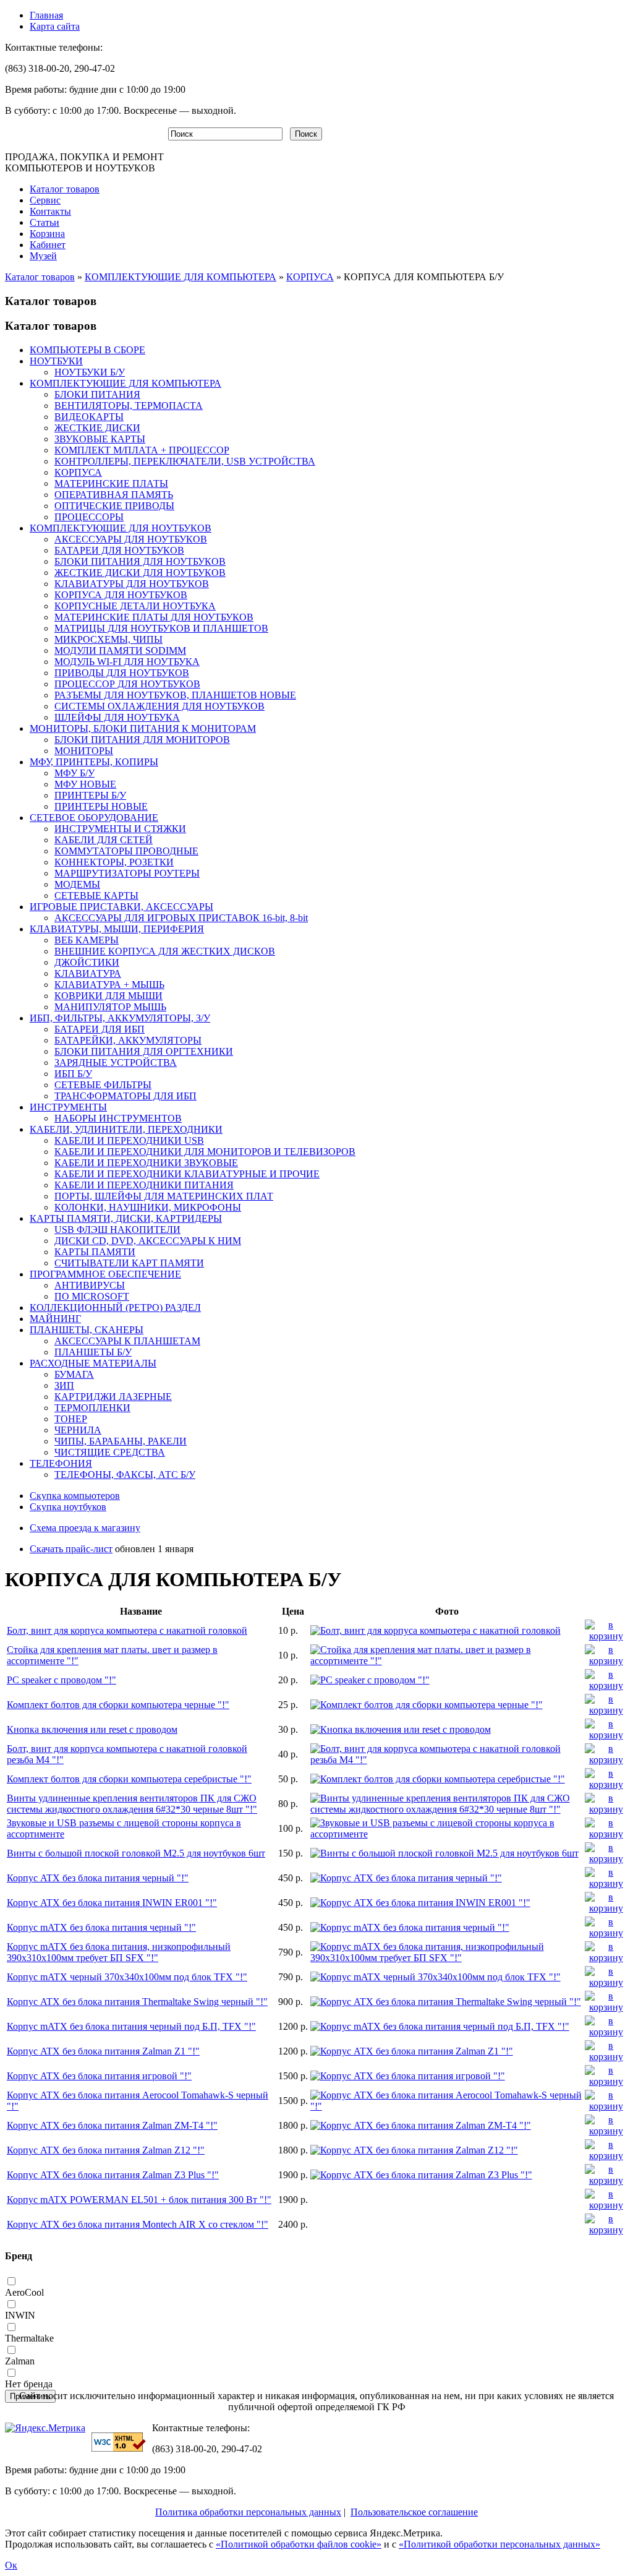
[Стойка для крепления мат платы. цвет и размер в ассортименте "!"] (447, 1661)
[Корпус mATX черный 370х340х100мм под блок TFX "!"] (435, 1977)
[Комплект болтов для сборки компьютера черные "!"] (427, 1705)
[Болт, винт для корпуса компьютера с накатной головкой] (435, 1630)
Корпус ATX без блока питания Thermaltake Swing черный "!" (137, 2002)
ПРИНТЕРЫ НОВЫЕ (101, 806)
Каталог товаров (65, 189)
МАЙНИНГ (55, 1319)
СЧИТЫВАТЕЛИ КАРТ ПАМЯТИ (129, 1263)
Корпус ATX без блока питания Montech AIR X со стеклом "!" (138, 2224)
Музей (43, 256)
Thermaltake (29, 2338)
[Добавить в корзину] (606, 1636)
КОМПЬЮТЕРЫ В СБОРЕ (87, 350)
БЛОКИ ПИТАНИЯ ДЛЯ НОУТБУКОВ (140, 561)
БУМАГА (74, 1374)
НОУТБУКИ (56, 361)
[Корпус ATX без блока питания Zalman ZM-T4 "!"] (421, 2125)
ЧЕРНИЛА (78, 1430)
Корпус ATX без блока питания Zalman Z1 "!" (103, 2051)
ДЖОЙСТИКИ (87, 962)
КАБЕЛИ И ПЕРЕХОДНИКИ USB (129, 1140)
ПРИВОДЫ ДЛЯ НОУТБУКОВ (122, 673)
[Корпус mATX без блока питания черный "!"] (410, 1927)
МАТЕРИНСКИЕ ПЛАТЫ (111, 483)
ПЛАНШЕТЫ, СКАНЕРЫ (87, 1330)
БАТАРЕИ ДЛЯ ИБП (100, 1029)
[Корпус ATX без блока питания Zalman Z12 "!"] (414, 2150)
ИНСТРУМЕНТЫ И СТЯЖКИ (120, 829)
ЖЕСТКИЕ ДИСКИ (97, 428)
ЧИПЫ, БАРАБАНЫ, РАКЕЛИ (121, 1441)
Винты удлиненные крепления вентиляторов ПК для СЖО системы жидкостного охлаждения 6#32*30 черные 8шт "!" (132, 1804)
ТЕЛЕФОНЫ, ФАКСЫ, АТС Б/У (125, 1475)
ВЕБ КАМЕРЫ (87, 940)
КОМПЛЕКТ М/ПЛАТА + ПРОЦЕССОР (142, 450)
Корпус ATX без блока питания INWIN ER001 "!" (112, 1903)
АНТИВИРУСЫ (90, 1285)
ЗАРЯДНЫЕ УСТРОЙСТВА (116, 1063)
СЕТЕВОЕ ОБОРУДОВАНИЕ (94, 818)
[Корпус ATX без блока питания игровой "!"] (408, 2076)
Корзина (47, 234)
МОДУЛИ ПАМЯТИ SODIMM (120, 650)
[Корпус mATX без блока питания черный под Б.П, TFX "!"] (440, 2026)
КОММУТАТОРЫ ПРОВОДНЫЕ (126, 851)
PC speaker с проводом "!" (62, 1680)
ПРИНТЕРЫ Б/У (90, 795)
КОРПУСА (310, 277)
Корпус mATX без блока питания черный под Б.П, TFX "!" (131, 2026)
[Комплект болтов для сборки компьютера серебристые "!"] (438, 1779)
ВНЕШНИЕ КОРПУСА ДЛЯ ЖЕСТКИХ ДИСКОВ (165, 951)
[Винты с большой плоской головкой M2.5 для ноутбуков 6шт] (444, 1853)
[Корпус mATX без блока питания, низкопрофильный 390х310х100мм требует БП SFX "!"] (447, 1958)
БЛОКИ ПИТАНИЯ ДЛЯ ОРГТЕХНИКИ (144, 1051)
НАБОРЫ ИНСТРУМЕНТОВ (118, 1118)
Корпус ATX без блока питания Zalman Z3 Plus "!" (113, 2175)
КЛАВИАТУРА (88, 973)
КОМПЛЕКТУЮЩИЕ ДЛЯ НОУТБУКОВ (121, 528)
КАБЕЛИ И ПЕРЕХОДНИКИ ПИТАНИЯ (144, 1185)
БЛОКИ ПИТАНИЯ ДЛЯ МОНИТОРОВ (142, 740)
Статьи (45, 222)
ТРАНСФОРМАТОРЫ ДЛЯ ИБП (125, 1096)
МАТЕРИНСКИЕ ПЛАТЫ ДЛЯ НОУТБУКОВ (154, 617)
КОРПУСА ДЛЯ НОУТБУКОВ (121, 595)
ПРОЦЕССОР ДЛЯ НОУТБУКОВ (127, 684)
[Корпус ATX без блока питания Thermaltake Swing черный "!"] (446, 2002)
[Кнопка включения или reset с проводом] (401, 1729)
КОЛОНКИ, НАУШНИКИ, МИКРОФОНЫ (148, 1207)
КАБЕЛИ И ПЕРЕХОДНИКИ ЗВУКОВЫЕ (146, 1163)
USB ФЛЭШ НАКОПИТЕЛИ (117, 1230)
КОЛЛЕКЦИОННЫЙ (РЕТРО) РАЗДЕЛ (115, 1307)
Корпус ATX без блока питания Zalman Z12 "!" (106, 2150)
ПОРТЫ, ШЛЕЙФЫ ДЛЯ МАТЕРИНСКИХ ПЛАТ (164, 1196)
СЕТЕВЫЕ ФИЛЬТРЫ (103, 1085)
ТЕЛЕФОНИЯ (61, 1463)
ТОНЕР (71, 1419)
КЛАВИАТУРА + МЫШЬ (109, 985)
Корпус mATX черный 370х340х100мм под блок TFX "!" (127, 1977)
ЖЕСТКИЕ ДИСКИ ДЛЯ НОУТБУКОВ (140, 573)
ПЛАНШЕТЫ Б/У (93, 1352)
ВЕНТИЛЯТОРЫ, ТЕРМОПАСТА (129, 406)
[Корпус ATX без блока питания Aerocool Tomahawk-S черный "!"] (447, 2106)
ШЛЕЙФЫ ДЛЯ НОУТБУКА (117, 717)
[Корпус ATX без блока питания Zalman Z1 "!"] (412, 2051)
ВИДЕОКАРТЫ (89, 417)
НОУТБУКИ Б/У (90, 372)
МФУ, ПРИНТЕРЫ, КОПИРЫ (94, 762)
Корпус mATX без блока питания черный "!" (101, 1927)
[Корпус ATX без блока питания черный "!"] (406, 1878)
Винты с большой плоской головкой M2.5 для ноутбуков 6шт (136, 1853)
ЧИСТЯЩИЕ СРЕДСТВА (110, 1452)
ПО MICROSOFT (92, 1296)
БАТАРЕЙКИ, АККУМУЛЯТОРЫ (128, 1040)
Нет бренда (29, 2384)
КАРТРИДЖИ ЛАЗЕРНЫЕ (113, 1397)
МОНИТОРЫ (84, 751)
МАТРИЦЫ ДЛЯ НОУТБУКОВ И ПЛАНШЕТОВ (161, 628)
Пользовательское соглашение (414, 2512)
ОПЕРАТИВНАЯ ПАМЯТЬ (114, 495)
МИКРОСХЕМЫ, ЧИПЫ (108, 639)
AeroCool (24, 2292)
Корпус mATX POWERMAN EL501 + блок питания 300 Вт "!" (139, 2200)
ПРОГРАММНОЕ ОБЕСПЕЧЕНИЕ (105, 1274)
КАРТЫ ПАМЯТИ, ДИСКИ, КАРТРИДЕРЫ (126, 1218)
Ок (11, 2565)
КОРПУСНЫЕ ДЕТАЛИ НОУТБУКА (135, 606)
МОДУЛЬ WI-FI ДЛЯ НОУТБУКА (127, 662)
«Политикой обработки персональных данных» (499, 2544)
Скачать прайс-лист (71, 1549)
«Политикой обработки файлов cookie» (299, 2544)
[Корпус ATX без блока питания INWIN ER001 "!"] (420, 1903)
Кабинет (48, 245)
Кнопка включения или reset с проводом (92, 1729)
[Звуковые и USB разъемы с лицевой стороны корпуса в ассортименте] (447, 1834)
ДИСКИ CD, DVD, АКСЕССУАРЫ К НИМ (148, 1241)
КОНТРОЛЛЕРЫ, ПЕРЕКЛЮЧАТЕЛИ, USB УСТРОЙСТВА (185, 461)
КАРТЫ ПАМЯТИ (95, 1252)
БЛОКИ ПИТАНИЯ (97, 394)
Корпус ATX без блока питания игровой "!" (99, 2076)
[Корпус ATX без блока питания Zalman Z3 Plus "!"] (421, 2175)
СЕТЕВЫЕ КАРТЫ (96, 895)
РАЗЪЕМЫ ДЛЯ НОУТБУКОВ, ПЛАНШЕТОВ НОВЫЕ (175, 695)
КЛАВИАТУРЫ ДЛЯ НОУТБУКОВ (132, 584)
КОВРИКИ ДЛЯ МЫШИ (108, 996)
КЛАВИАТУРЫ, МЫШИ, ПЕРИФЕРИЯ (117, 929)
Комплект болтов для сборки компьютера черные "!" (118, 1705)
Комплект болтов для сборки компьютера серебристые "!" (129, 1779)
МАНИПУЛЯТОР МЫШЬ (110, 1007)
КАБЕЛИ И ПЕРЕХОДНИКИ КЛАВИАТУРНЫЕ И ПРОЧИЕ (187, 1174)
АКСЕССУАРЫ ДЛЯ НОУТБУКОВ (131, 539)
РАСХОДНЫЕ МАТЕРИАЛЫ (93, 1363)
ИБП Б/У (73, 1074)
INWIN (20, 2315)
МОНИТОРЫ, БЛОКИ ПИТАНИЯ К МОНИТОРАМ (143, 728)
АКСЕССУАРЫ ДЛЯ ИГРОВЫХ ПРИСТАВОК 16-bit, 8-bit (181, 918)
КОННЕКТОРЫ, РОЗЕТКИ (114, 862)
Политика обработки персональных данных (248, 2512)
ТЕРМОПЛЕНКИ (92, 1408)
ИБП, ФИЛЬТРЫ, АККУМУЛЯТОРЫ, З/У (120, 1018)
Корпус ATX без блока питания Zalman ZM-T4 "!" (112, 2125)
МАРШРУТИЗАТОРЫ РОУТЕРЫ (127, 873)
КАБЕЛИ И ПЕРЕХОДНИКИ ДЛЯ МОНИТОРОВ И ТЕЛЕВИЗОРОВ (205, 1152)
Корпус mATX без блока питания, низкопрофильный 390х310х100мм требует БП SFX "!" (119, 1952)
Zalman (20, 2361)
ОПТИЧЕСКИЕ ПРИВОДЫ (114, 506)
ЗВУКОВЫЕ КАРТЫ (100, 439)
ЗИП (64, 1385)
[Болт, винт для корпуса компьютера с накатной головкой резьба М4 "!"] (447, 1760)
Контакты (50, 211)
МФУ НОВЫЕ (85, 784)
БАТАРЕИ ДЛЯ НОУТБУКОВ (119, 550)
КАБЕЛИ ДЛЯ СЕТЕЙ (104, 840)
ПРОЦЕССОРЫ (89, 517)
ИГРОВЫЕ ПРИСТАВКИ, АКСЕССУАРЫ (121, 907)
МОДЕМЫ (77, 884)
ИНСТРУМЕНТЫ (68, 1107)
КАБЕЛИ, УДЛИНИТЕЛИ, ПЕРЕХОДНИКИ (126, 1129)
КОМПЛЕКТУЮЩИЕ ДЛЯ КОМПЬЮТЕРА (181, 277)
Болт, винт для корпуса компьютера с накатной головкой (127, 1630)
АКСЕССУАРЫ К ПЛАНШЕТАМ (127, 1341)
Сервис (45, 200)
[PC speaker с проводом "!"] (370, 1680)
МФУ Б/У (74, 773)
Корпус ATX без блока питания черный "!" (98, 1878)
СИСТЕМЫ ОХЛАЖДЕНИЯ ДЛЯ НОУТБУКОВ (159, 706)
